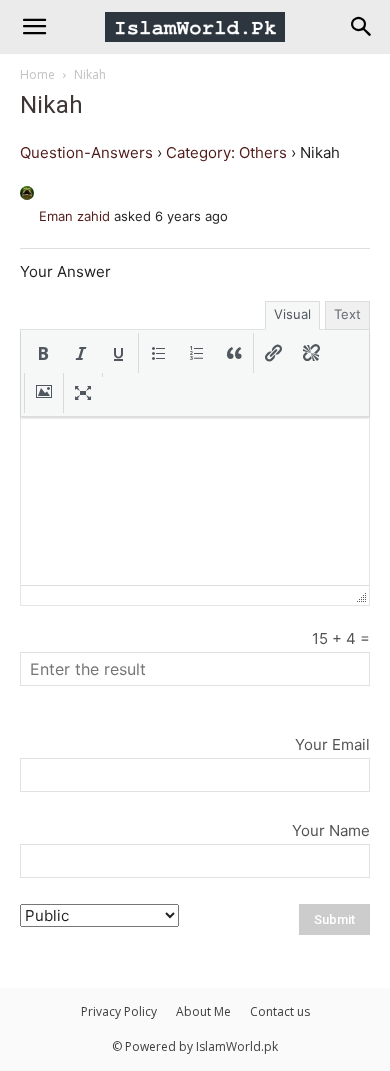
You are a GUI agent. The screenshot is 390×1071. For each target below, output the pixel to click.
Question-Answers (86, 152)
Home (37, 74)
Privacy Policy (119, 1011)
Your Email (332, 744)
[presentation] (43, 353)
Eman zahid (74, 216)
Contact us (280, 1011)
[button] (43, 353)
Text (347, 314)
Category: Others (226, 152)
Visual (292, 314)
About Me (203, 1011)
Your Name (331, 830)
